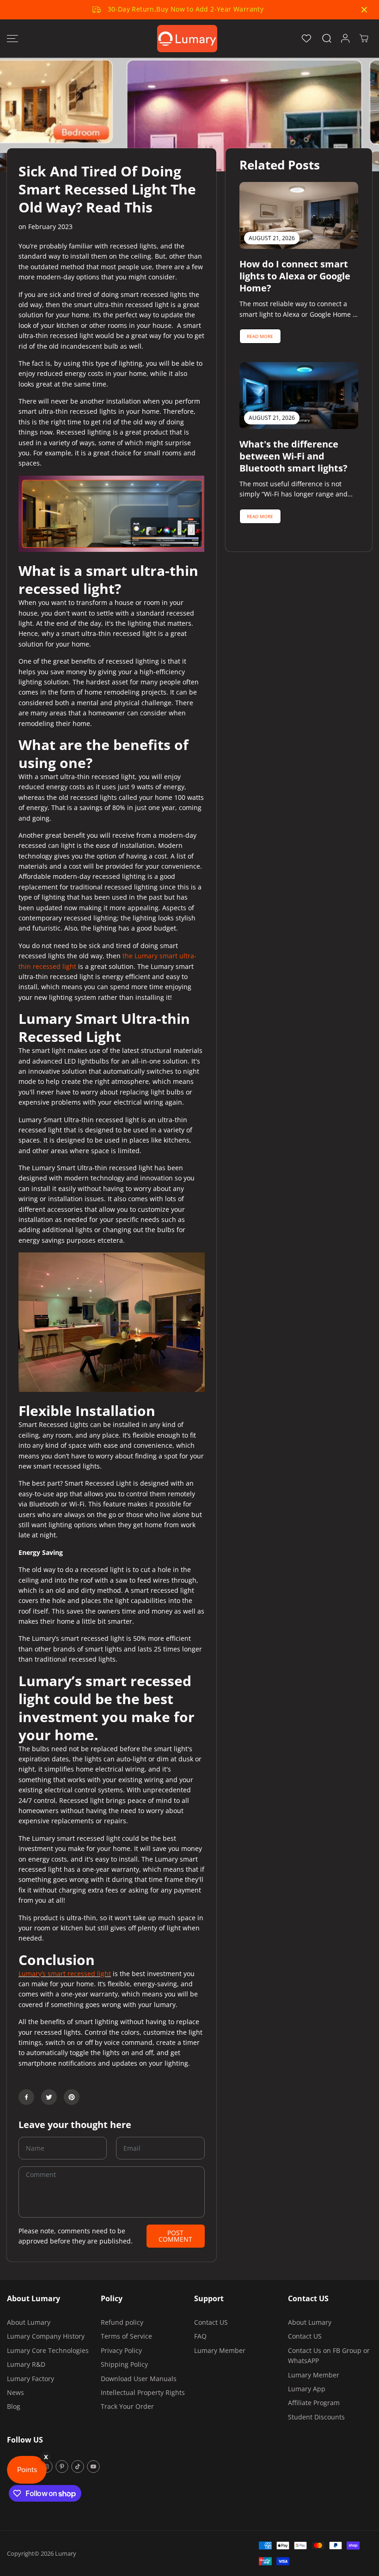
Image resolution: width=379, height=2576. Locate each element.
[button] (12, 39)
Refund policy (122, 2322)
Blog (14, 2406)
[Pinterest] (72, 2097)
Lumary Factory (31, 2379)
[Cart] (364, 38)
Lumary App (307, 2389)
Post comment (175, 2236)
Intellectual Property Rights (143, 2392)
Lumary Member (220, 2350)
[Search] (327, 38)
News (15, 2392)
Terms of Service (126, 2336)
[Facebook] (26, 2097)
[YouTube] (93, 2467)
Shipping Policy (124, 2364)
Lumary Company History (46, 2336)
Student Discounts (316, 2417)
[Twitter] (49, 2097)
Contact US (211, 2322)
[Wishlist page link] (306, 38)
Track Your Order (127, 2406)
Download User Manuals (139, 2379)
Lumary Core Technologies (48, 2350)
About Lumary (29, 2322)
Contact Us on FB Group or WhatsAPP (329, 2355)
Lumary (66, 2553)
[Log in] (345, 38)
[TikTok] (78, 2467)
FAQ (200, 2336)
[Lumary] (187, 39)
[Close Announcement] (364, 10)
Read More (260, 336)
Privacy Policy (121, 2350)
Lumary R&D (26, 2364)
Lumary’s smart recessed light (65, 1974)
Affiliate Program (314, 2403)
